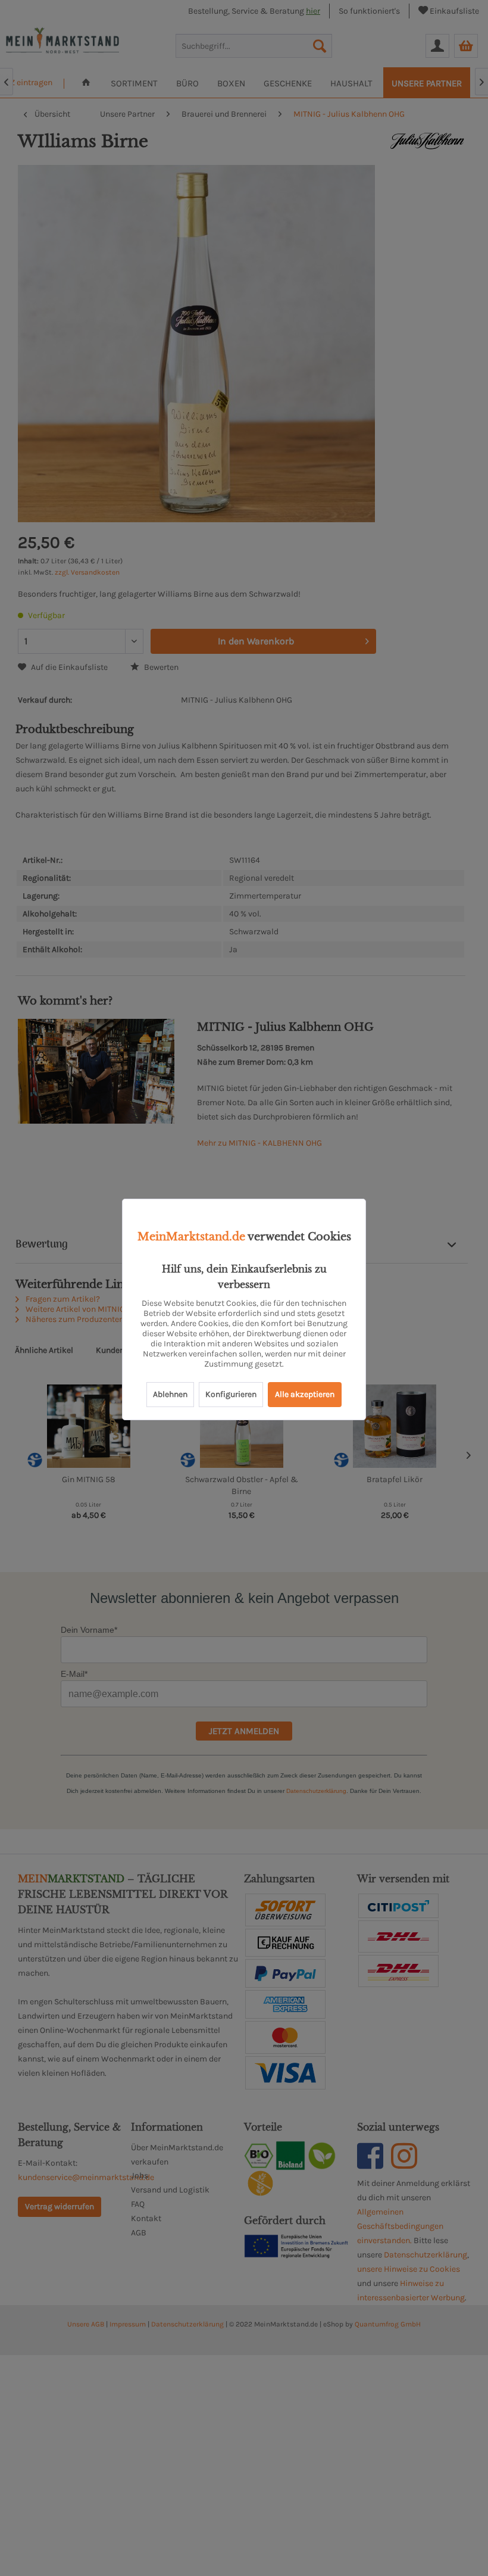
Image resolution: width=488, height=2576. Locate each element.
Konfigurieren (231, 1394)
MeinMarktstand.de (191, 1237)
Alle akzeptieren (305, 1394)
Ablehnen (170, 1394)
